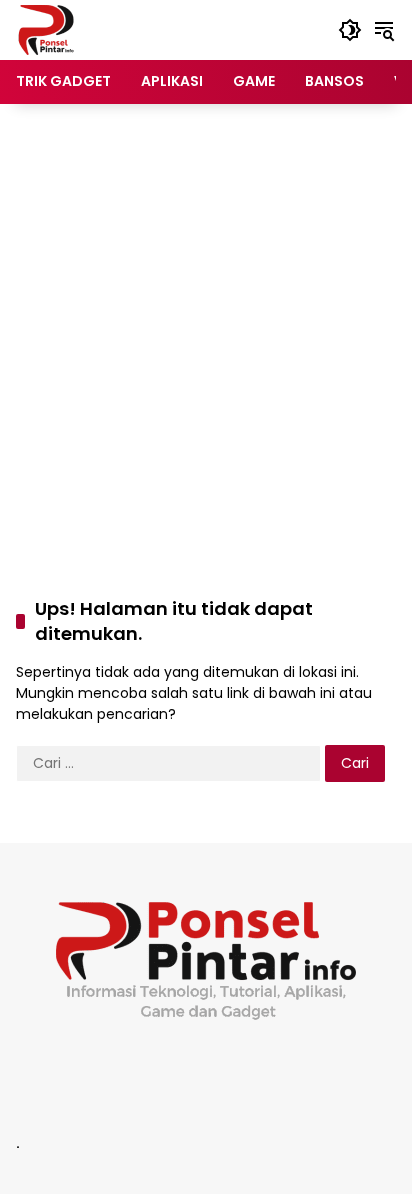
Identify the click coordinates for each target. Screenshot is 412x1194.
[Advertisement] (206, 330)
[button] (350, 30)
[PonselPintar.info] (45, 29)
